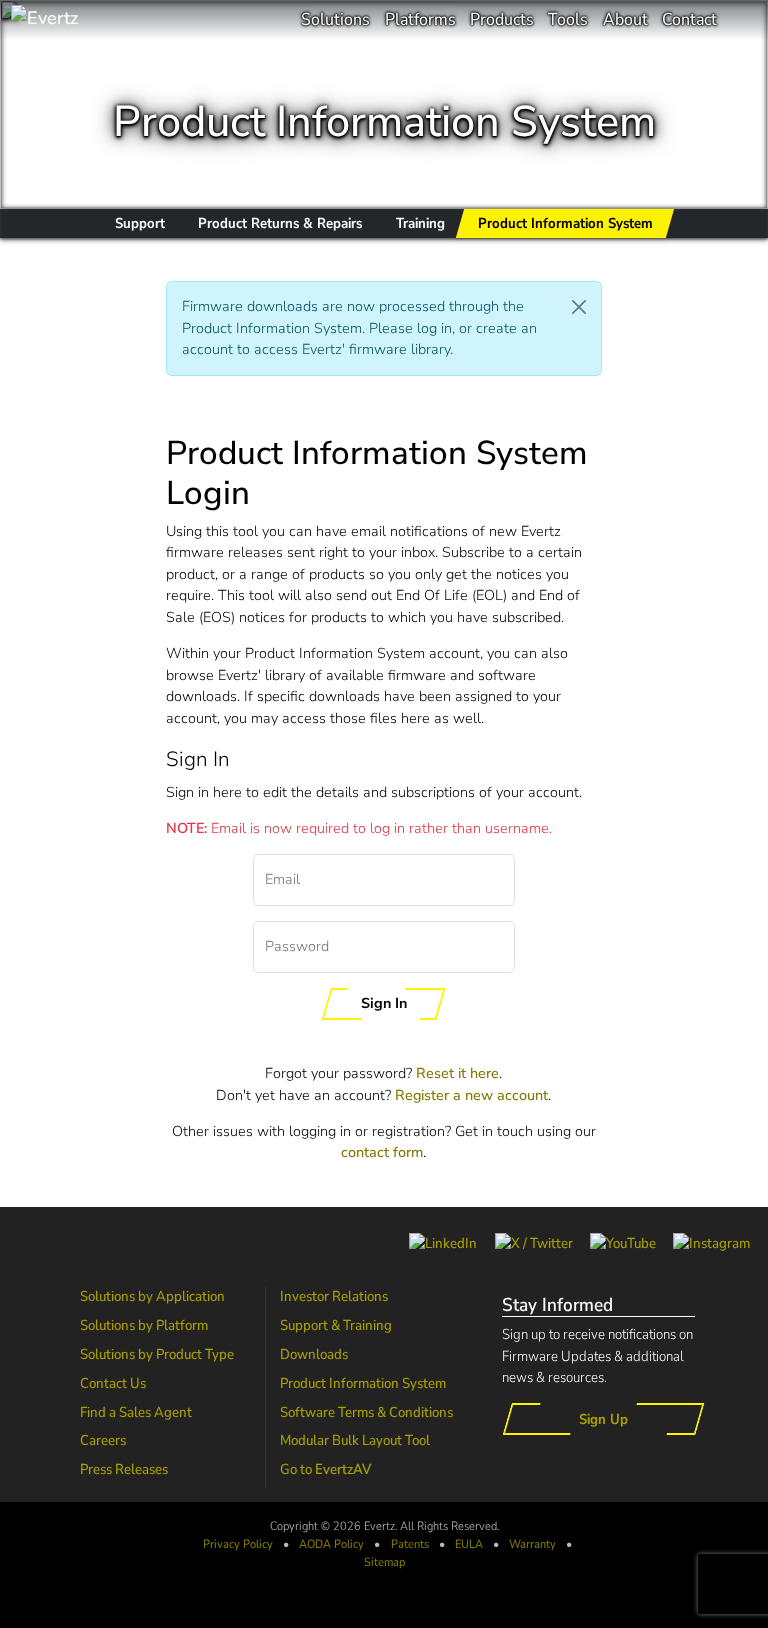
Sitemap (384, 1562)
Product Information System (363, 1383)
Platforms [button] (420, 19)
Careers (103, 1440)
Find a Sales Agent (136, 1412)
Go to (325, 1469)
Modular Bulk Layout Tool (355, 1440)
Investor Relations (334, 1296)
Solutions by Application (152, 1296)
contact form (382, 1152)
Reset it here (457, 1073)
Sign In (384, 1003)
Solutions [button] (335, 19)
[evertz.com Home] (110, 20)
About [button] (625, 19)
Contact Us (113, 1383)
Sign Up (603, 1419)
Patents (410, 1544)
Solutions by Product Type (157, 1354)
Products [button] (502, 19)
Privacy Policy (238, 1544)
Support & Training (336, 1325)
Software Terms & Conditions (366, 1412)
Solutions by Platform (144, 1325)
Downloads (314, 1354)
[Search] (742, 20)
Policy (331, 1544)
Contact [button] (689, 19)
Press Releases (124, 1469)
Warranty (532, 1544)
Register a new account (471, 1095)
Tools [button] (568, 19)
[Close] (579, 307)
